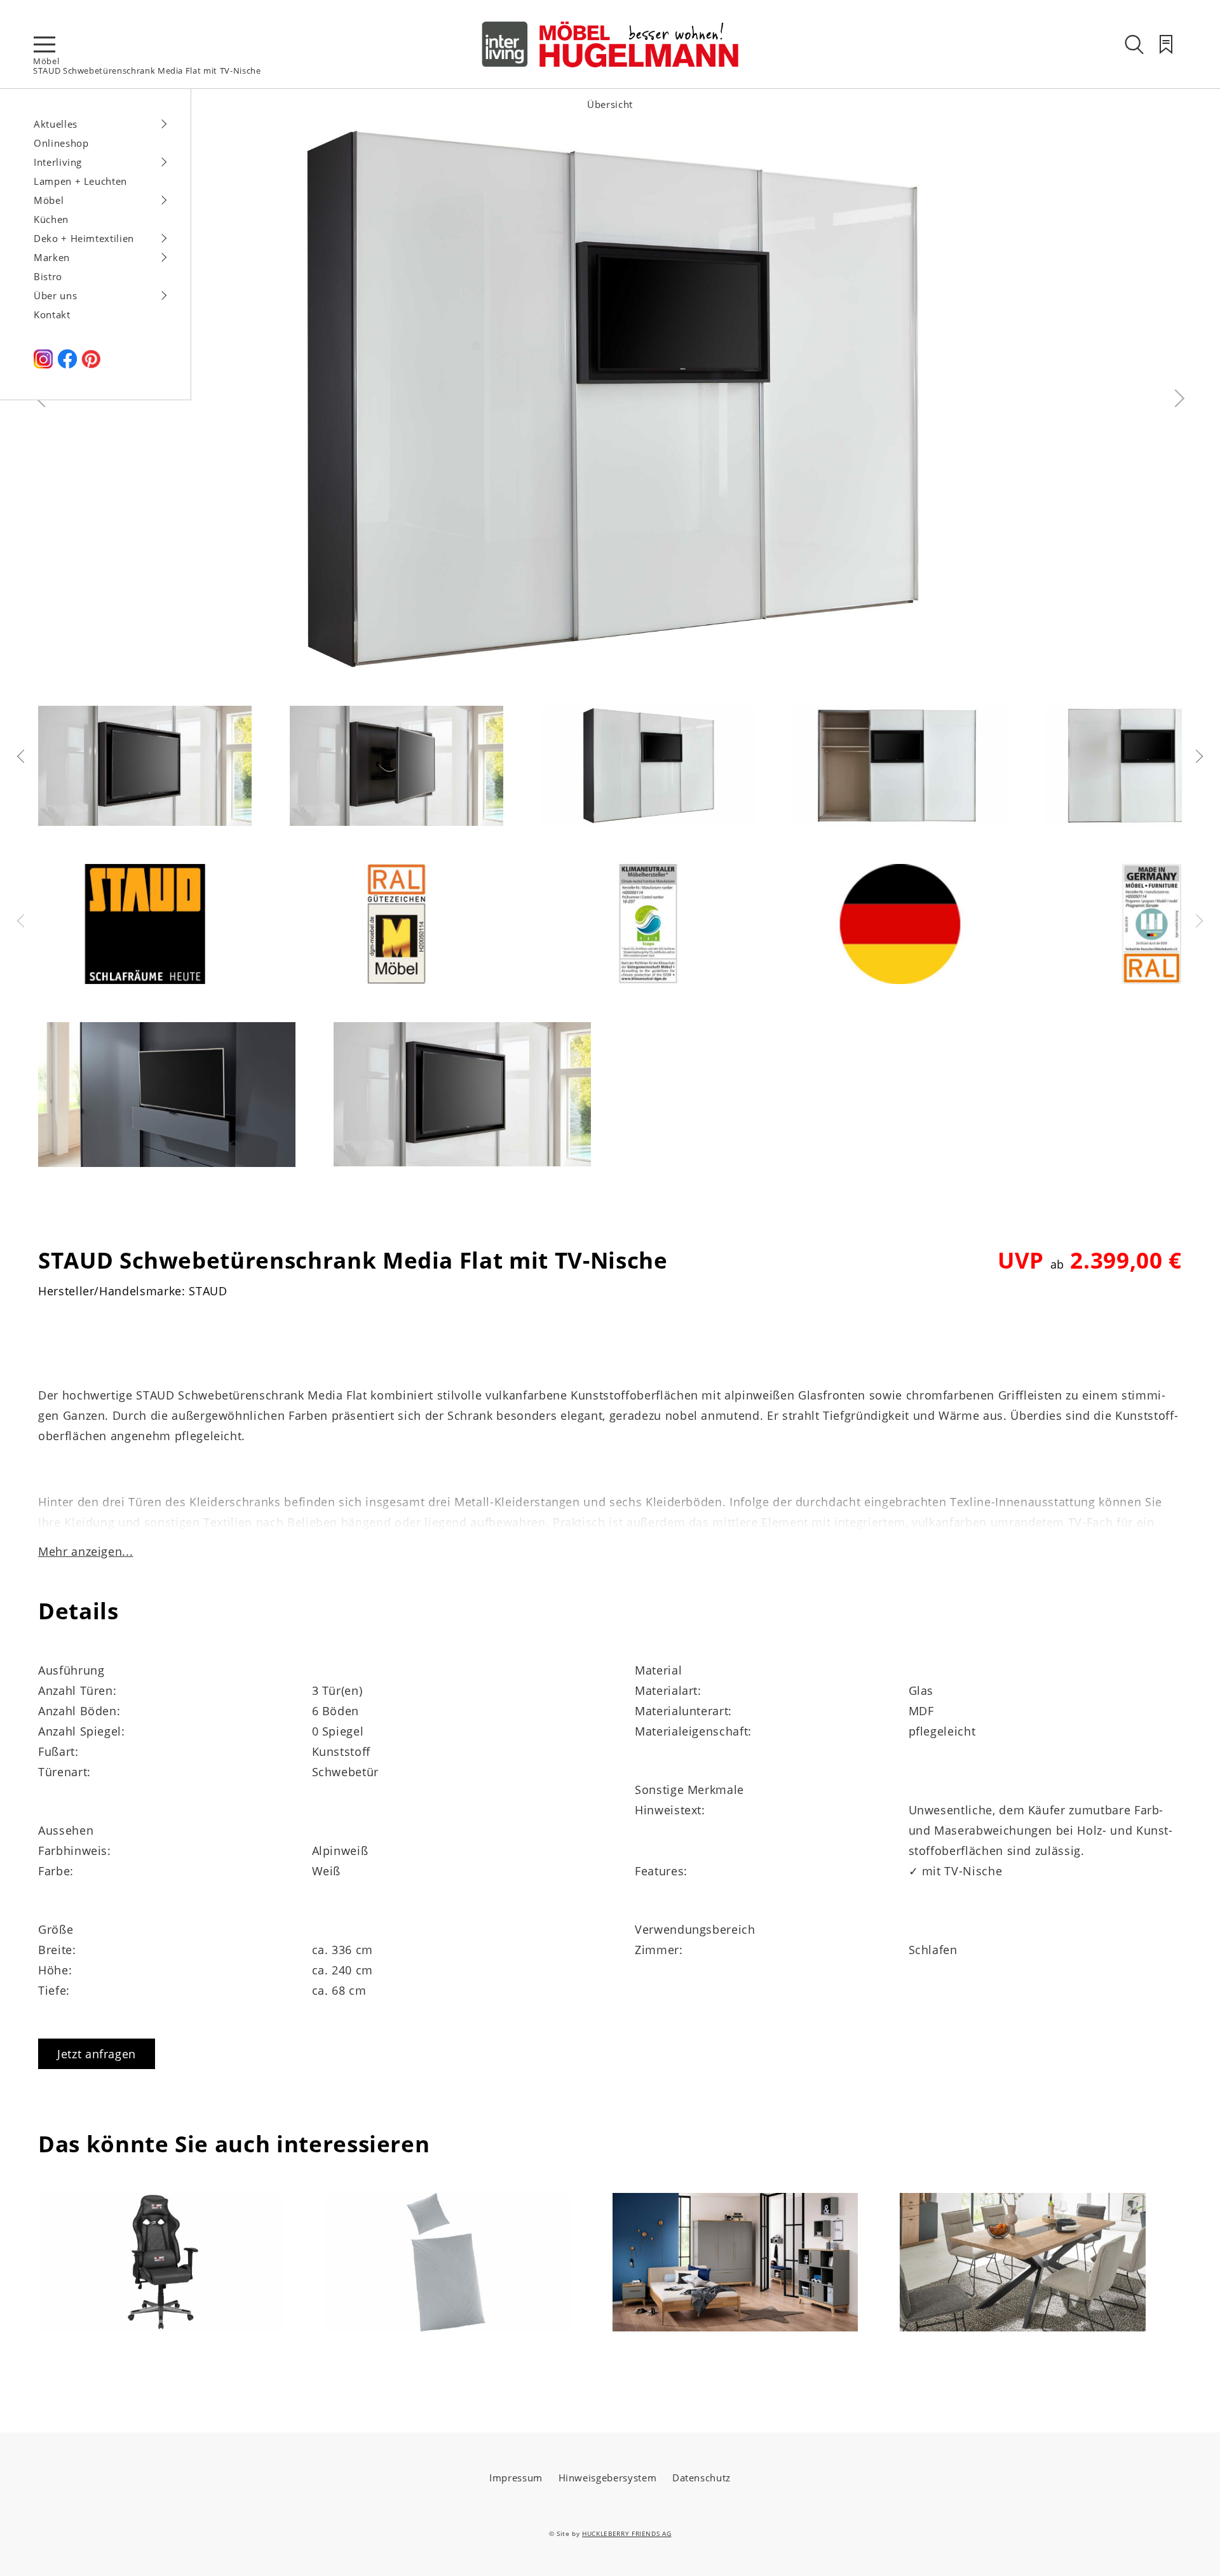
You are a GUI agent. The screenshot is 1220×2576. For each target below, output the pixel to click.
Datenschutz (701, 2478)
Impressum (516, 2478)
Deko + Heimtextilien (84, 238)
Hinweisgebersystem (608, 2478)
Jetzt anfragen (97, 2054)
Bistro (48, 276)
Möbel (46, 61)
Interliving (58, 162)
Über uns (55, 295)
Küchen (51, 219)
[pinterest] (91, 365)
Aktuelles (56, 124)
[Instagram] (43, 365)
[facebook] (67, 365)
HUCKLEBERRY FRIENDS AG (627, 2533)
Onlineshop (61, 143)
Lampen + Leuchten (80, 181)
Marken (52, 257)
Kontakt (52, 314)
